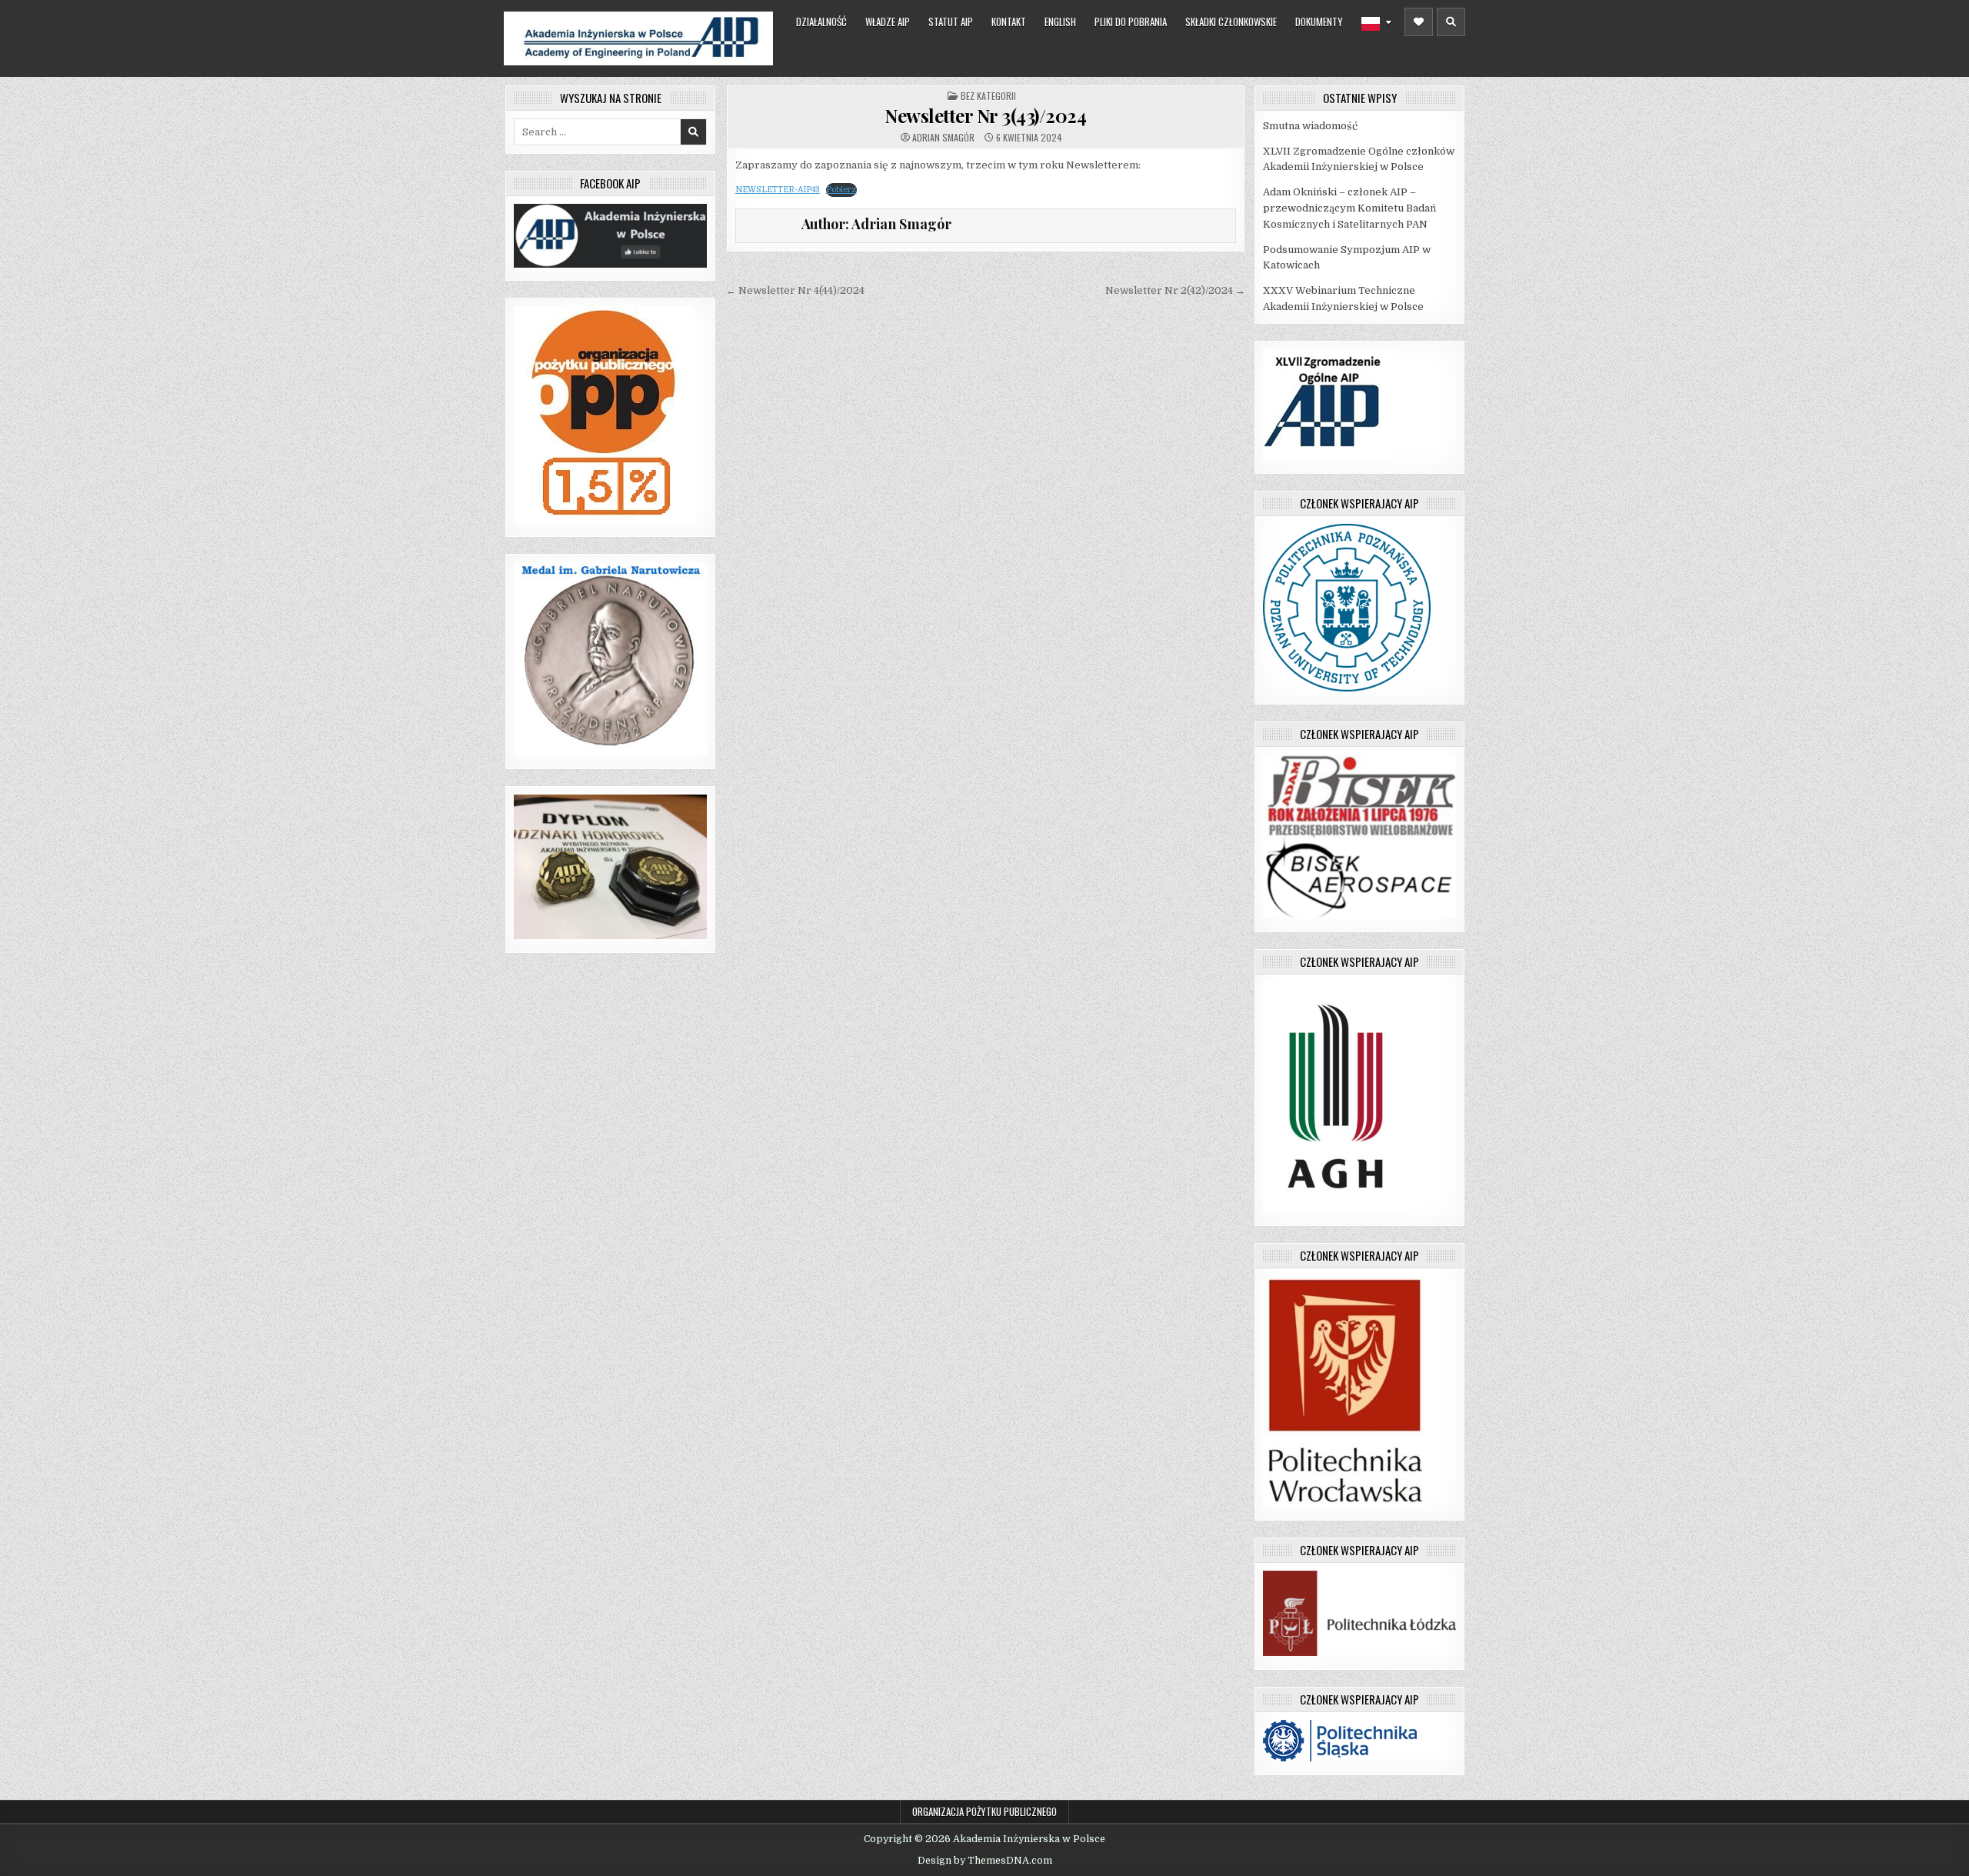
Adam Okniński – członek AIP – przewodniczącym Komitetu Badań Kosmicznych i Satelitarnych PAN (1349, 208)
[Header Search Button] (1451, 22)
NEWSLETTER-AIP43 (778, 190)
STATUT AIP (951, 22)
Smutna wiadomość (1310, 126)
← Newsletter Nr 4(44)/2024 (795, 290)
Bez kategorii (988, 96)
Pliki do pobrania (1131, 22)
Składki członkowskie (1231, 22)
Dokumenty (1319, 22)
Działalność (821, 22)
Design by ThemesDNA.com (985, 1861)
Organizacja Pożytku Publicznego (984, 1811)
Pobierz (841, 190)
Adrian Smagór (943, 138)
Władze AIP (888, 22)
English (1060, 22)
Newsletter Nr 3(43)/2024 (985, 115)
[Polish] (1376, 24)
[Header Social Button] (1419, 22)
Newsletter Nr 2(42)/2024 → (1175, 290)
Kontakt (1009, 22)
